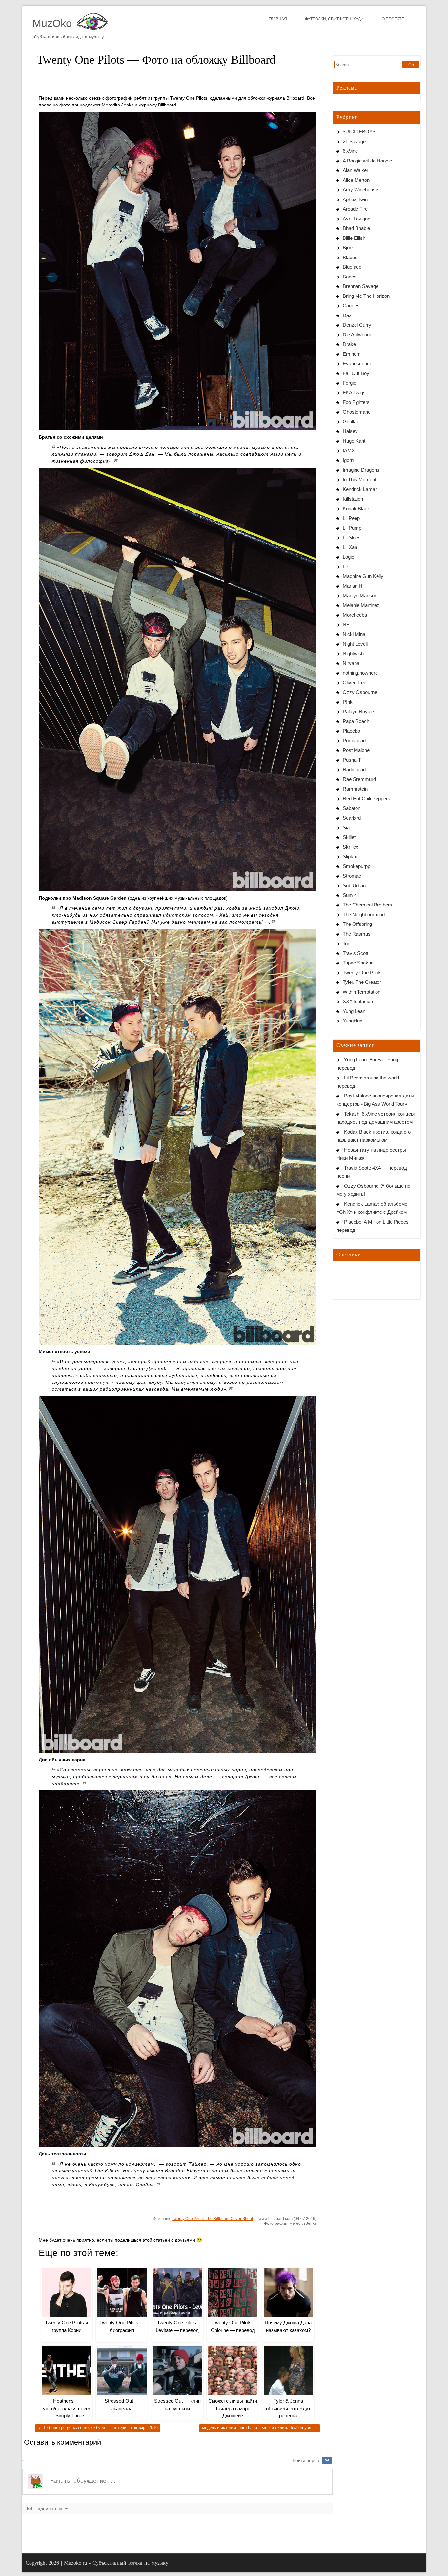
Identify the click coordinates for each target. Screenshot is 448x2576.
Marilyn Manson (360, 595)
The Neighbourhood (364, 915)
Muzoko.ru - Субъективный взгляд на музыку (116, 2563)
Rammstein (355, 789)
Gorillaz (351, 421)
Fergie (349, 383)
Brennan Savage (361, 286)
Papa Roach (356, 721)
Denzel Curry (357, 325)
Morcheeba (355, 615)
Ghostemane (357, 412)
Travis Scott (356, 953)
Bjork (348, 248)
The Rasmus (357, 934)
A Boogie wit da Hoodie (367, 161)
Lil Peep (351, 518)
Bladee (350, 257)
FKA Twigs (354, 393)
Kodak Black (356, 509)
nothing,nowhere (360, 673)
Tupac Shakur (358, 963)
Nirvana (351, 663)
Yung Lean (354, 1011)
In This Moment (359, 479)
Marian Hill (354, 586)
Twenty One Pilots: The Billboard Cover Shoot (212, 2219)
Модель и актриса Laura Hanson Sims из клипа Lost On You (260, 2427)
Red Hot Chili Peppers (367, 799)
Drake (349, 344)
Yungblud (353, 1021)
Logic (348, 557)
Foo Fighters (356, 402)
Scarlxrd (352, 818)
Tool (347, 943)
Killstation (353, 499)
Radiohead (354, 769)
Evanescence (357, 363)
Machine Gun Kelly (363, 576)
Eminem (352, 354)
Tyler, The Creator (362, 982)
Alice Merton (356, 180)
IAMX (349, 451)
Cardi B (351, 305)
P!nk (348, 702)
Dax (347, 315)
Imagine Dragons (361, 470)
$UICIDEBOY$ (359, 132)
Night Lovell (355, 644)
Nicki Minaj (355, 634)
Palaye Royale (358, 711)
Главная (278, 19)
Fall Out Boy (356, 373)
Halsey (350, 431)
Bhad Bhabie (356, 228)
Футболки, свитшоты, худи (334, 19)
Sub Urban (354, 885)
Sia (346, 827)
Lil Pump (352, 528)
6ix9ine (350, 151)
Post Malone (356, 750)
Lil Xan (350, 547)
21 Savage (354, 141)
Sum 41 (351, 895)
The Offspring (357, 924)
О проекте (393, 19)
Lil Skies (352, 537)
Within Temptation (362, 992)
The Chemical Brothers (367, 905)
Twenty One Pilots (362, 973)
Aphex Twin (355, 199)
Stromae (352, 876)
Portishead (354, 741)
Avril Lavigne (356, 219)
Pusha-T (352, 760)
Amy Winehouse (360, 190)
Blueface (352, 267)
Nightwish (353, 653)
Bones (350, 277)
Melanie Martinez (361, 605)
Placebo (351, 731)
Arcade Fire (355, 209)
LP (346, 567)
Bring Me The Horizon (366, 296)
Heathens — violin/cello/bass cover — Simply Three (67, 2408)
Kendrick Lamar (360, 489)
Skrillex (351, 847)
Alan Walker (356, 170)
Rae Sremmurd (359, 779)
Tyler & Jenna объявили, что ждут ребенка (288, 2408)
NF (346, 625)
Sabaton (352, 808)
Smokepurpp (356, 866)
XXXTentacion (358, 1001)
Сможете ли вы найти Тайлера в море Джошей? (233, 2408)
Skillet (349, 837)
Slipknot (351, 857)
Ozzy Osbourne (360, 692)
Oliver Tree (355, 683)
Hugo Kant (354, 441)
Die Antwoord (357, 335)
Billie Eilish (354, 238)
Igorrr (348, 460)
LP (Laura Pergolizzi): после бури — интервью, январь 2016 (98, 2427)
